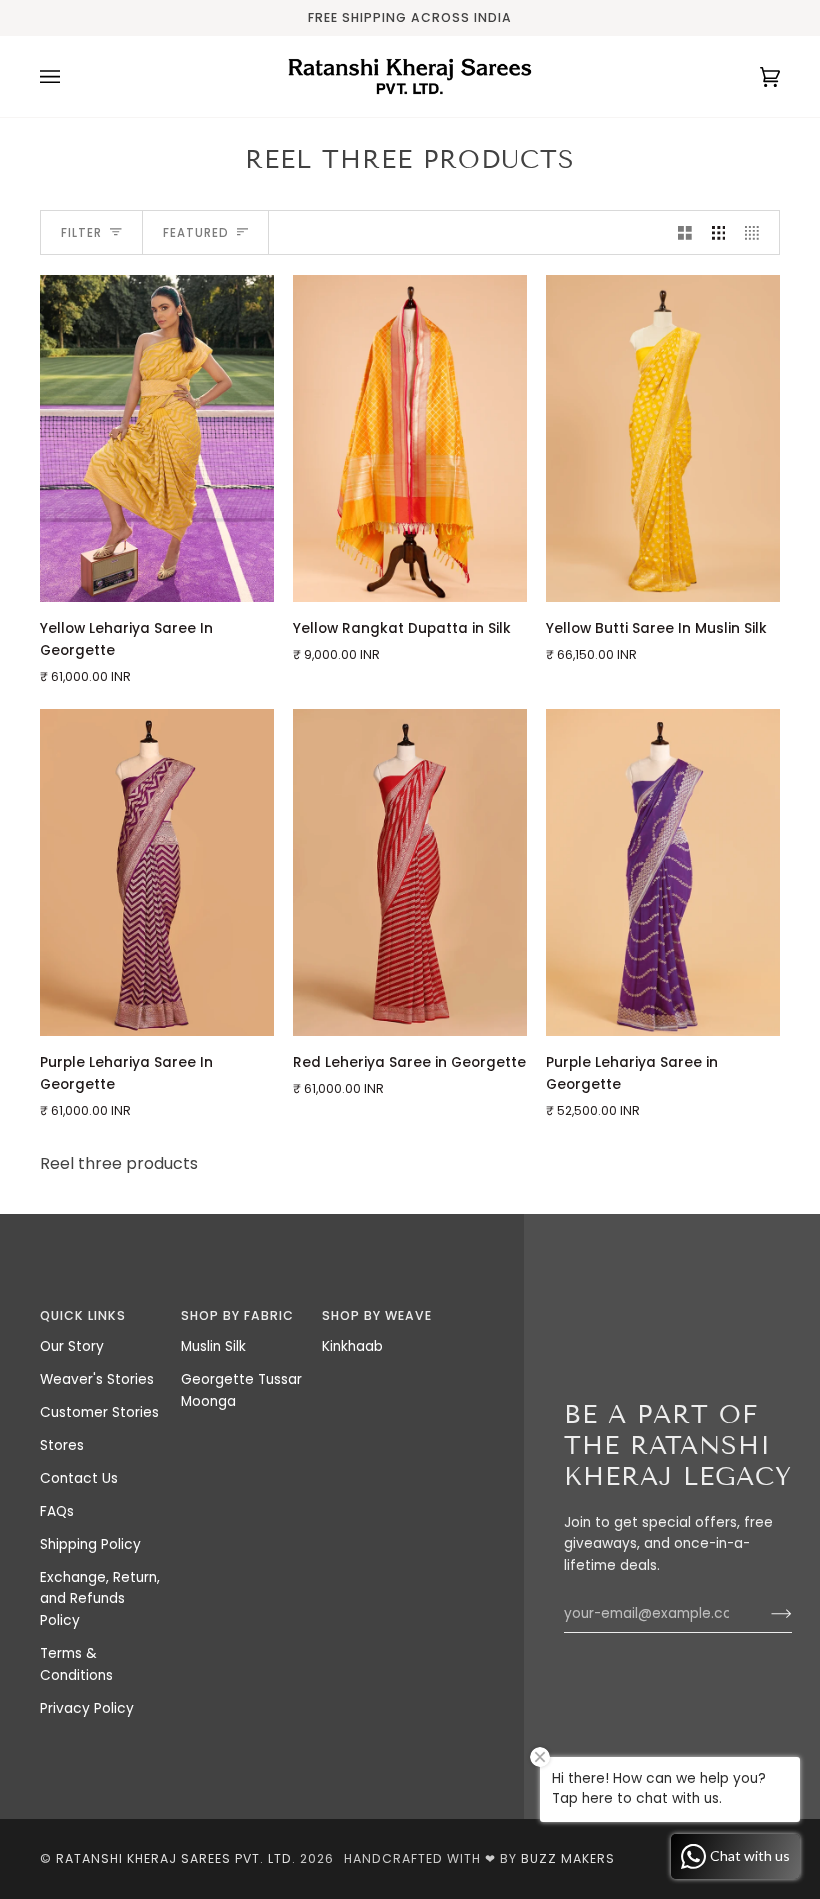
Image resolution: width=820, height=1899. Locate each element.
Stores (62, 1445)
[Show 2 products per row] (685, 232)
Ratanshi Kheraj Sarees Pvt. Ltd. (176, 1858)
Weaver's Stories (97, 1379)
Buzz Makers (568, 1858)
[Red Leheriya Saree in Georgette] (410, 872)
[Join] (765, 1614)
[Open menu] (70, 76)
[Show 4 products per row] (757, 232)
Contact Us (79, 1478)
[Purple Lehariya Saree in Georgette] (663, 872)
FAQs (57, 1511)
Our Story (72, 1346)
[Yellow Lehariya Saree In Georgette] (157, 438)
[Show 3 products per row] (719, 232)
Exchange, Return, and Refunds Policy (100, 1599)
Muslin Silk (213, 1346)
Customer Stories (99, 1412)
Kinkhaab (352, 1346)
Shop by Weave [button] (377, 1315)
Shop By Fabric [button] (237, 1315)
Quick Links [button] (83, 1315)
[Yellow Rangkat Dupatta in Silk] (410, 438)
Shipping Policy (90, 1544)
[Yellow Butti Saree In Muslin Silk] (663, 438)
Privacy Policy (87, 1708)
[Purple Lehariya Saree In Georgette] (157, 872)
